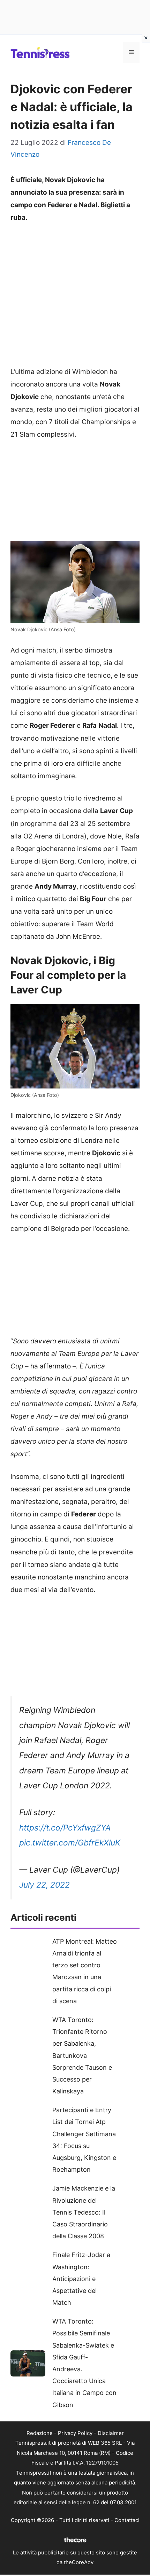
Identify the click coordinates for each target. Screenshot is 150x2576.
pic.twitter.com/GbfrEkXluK (70, 1843)
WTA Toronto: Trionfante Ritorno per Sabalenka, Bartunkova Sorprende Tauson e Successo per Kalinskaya (82, 2055)
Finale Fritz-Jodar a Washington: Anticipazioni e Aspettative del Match (81, 2279)
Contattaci (127, 2520)
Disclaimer (111, 2433)
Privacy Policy (75, 2433)
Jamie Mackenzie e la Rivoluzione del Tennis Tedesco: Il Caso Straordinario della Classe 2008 (84, 2212)
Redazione (40, 2433)
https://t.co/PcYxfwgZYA (65, 1828)
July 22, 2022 (44, 1885)
